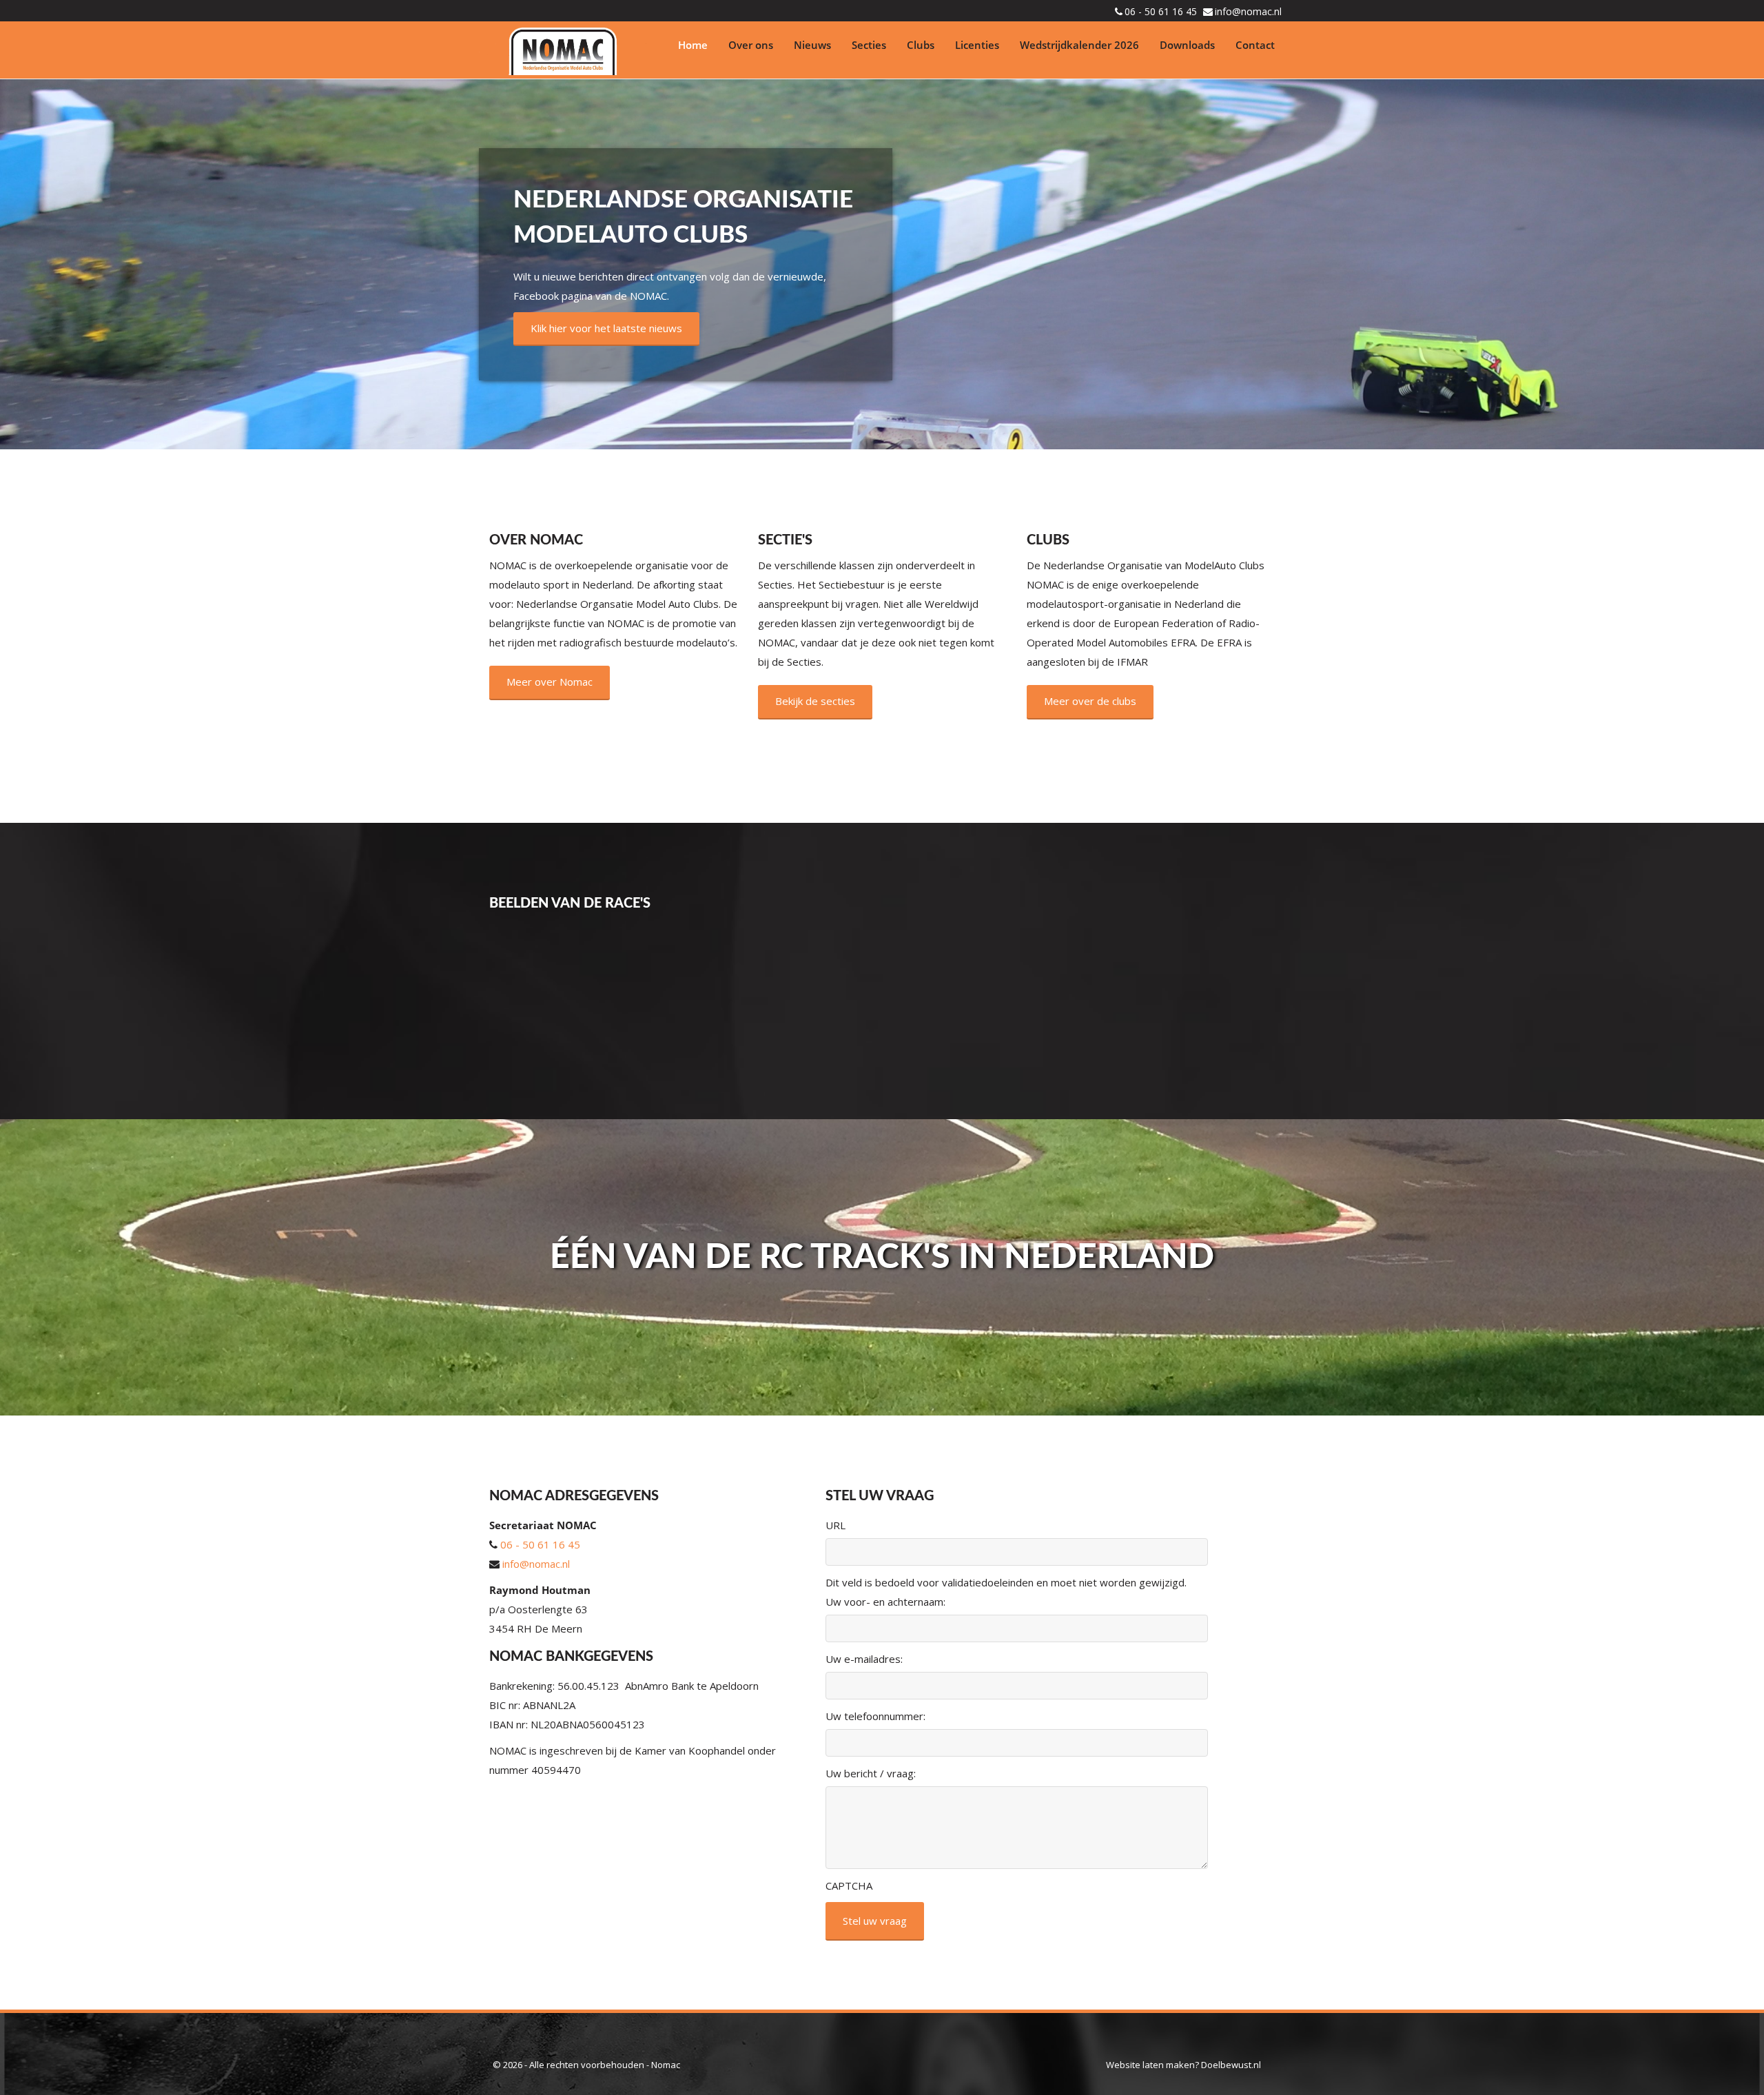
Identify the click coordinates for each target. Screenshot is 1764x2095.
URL (835, 1525)
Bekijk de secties (815, 701)
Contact (1255, 45)
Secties (869, 45)
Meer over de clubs (1090, 701)
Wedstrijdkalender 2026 (1079, 45)
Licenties (977, 45)
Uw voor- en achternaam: (885, 1602)
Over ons (751, 45)
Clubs (921, 45)
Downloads (1187, 45)
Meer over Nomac (550, 682)
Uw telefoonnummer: (875, 1716)
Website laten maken (1150, 2065)
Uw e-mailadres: (864, 1659)
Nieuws (812, 45)
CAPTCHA (849, 1886)
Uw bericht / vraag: (871, 1773)
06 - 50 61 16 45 (1161, 11)
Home (693, 45)
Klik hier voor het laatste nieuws (606, 328)
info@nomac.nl (1248, 11)
